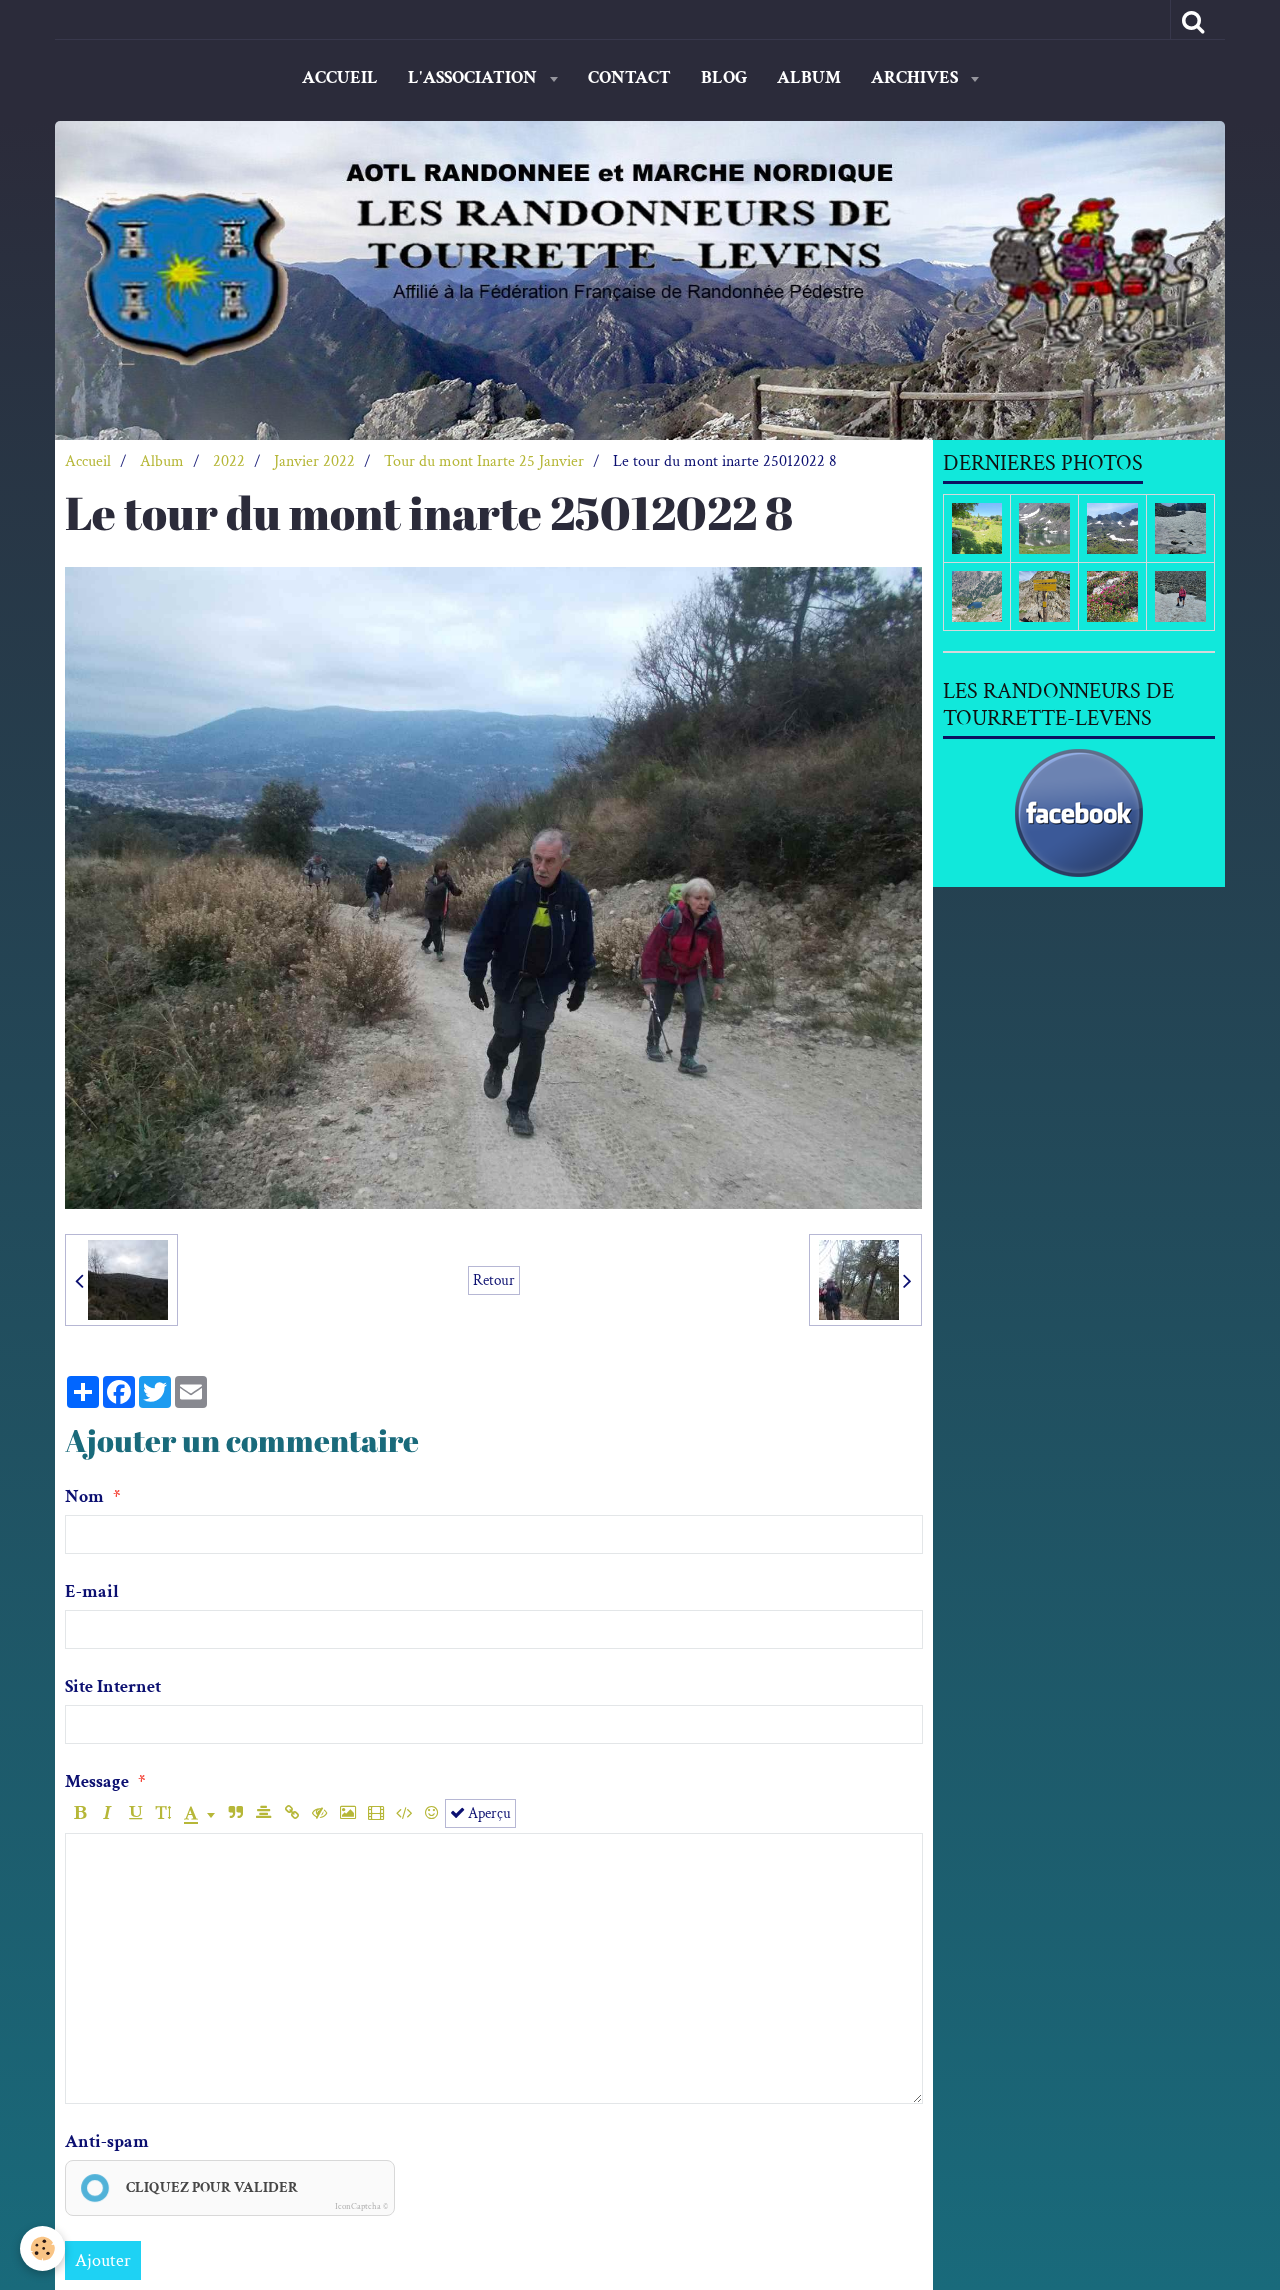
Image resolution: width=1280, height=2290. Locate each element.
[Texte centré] (263, 1813)
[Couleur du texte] (199, 1813)
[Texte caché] (319, 1813)
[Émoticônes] (431, 1813)
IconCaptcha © (361, 2206)
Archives (916, 77)
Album (809, 77)
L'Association (474, 77)
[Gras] (79, 1813)
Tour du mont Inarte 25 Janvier (484, 461)
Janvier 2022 (314, 461)
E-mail (92, 1591)
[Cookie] (42, 2248)
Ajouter (103, 2260)
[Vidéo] (375, 1813)
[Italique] (107, 1813)
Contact (629, 77)
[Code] (403, 1813)
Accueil (340, 77)
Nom (84, 1496)
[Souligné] (135, 1813)
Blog (724, 77)
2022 (229, 461)
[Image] (347, 1813)
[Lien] (291, 1813)
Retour (494, 1280)
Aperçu (488, 1813)
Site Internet (113, 1686)
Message (97, 1781)
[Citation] (235, 1813)
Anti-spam (107, 2141)
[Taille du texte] (163, 1813)
